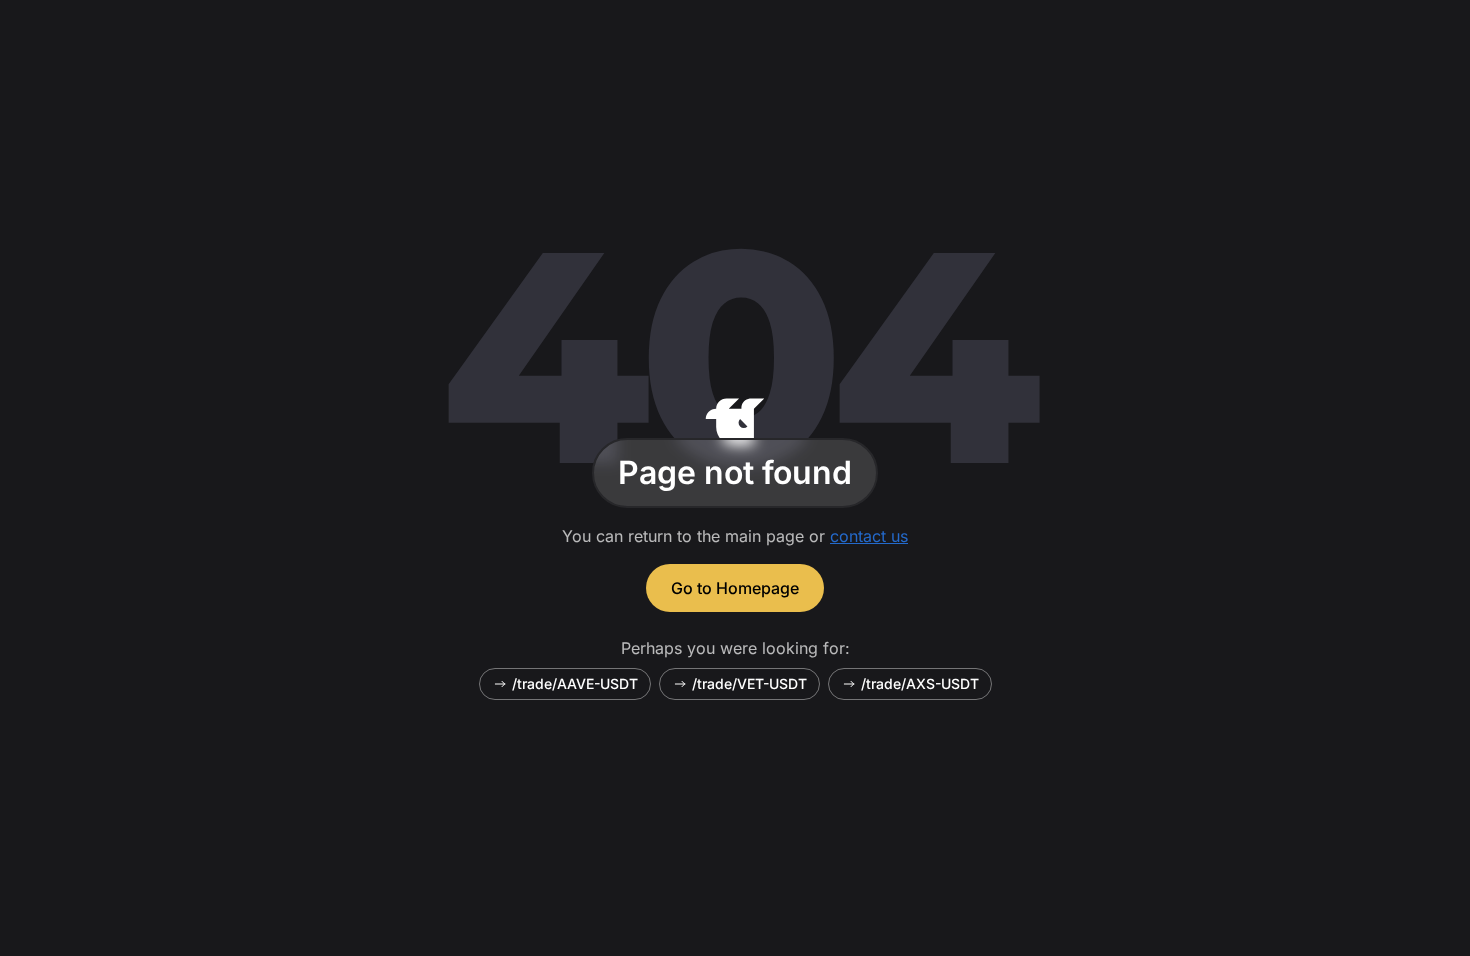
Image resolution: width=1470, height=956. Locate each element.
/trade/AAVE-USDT (575, 683)
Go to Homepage (735, 588)
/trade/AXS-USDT (920, 683)
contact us (869, 536)
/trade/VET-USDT (749, 683)
